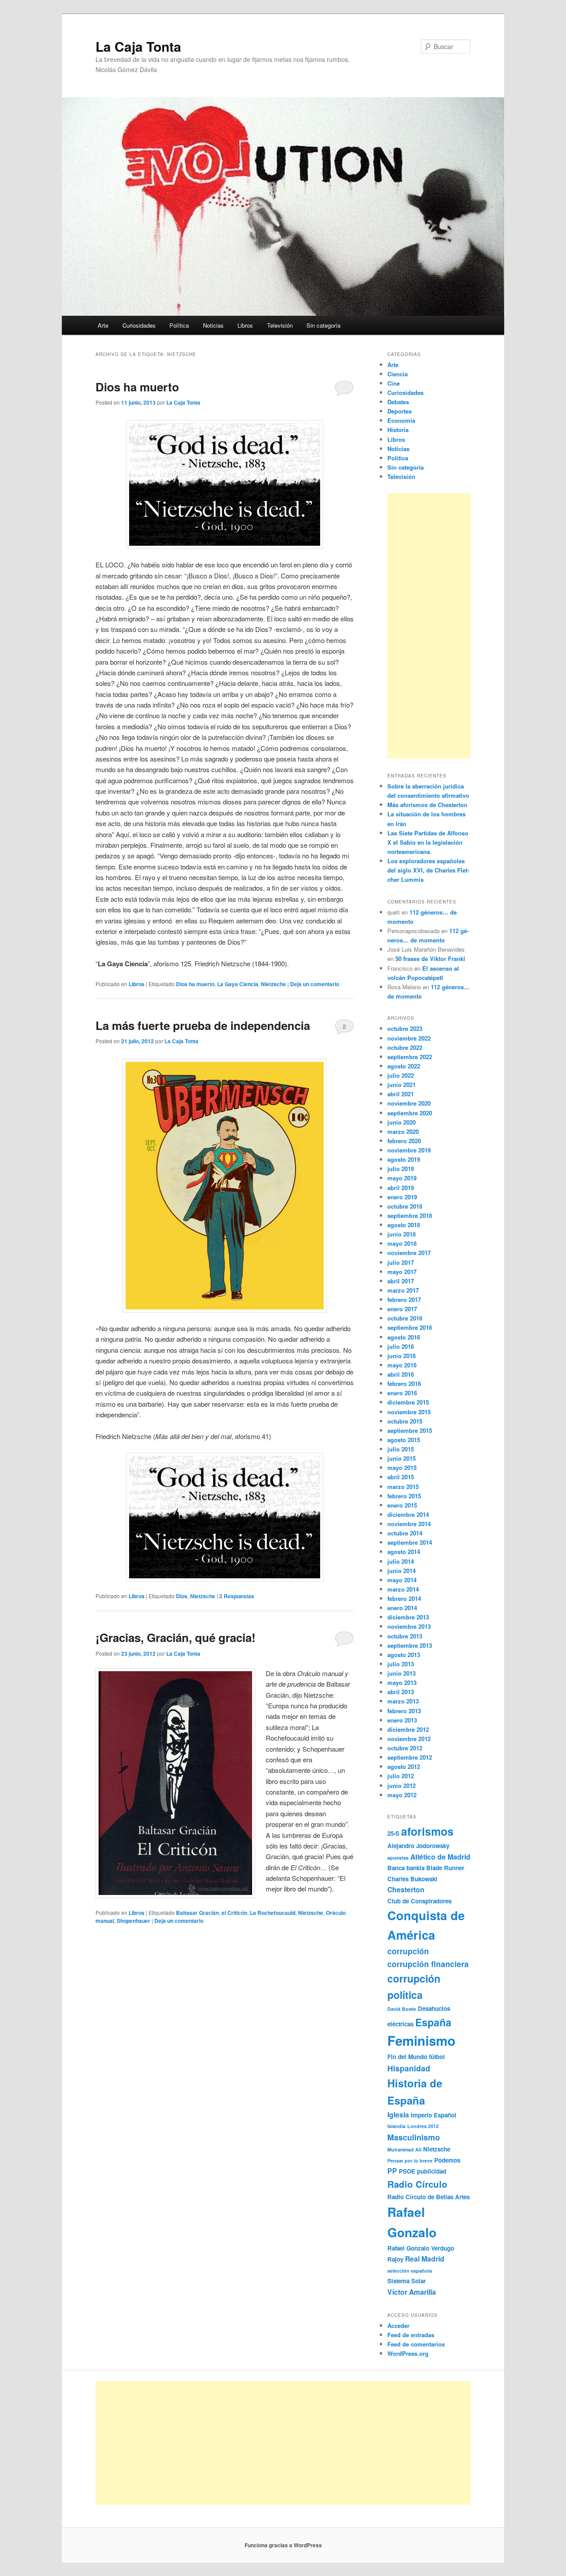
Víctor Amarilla (412, 2292)
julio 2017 (401, 1262)
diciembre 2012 (408, 1729)
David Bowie (402, 2009)
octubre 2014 (405, 1533)
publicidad (432, 2171)
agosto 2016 (404, 1337)
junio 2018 (402, 1234)
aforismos (427, 1831)
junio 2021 (402, 1085)
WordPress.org (408, 2353)
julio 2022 (401, 1075)
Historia (398, 430)
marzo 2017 (403, 1290)
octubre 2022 (405, 1047)
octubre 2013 (405, 1636)
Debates (398, 402)
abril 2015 (401, 1477)
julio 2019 (401, 1169)
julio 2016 (401, 1346)
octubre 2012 (405, 1748)
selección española (410, 2271)
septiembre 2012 (410, 1757)
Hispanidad (409, 2068)
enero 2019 (402, 1197)
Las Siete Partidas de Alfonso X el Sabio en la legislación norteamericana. (428, 842)
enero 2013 (402, 1720)
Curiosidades (139, 325)
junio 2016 (402, 1356)
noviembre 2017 (409, 1253)
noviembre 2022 (409, 1038)
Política (179, 325)
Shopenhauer (134, 1921)
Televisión (280, 325)
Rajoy (395, 2259)
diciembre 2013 (408, 1617)
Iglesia (398, 2115)
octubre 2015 (405, 1421)
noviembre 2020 (409, 1103)
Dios (182, 1596)
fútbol (437, 2057)
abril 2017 (401, 1281)
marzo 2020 (403, 1131)
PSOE (407, 2171)
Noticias (213, 325)
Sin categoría (323, 325)
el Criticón (234, 1913)
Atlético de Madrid (440, 1857)
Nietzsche (273, 984)
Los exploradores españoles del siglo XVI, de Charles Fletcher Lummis (428, 870)
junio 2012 (402, 1786)
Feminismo (421, 2040)
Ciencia (398, 374)
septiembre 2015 (410, 1430)
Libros (245, 325)
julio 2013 (401, 1664)
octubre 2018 (405, 1206)
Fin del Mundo (407, 2057)
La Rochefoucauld (273, 1913)
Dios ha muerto (137, 387)
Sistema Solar (407, 2281)
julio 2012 (401, 1776)
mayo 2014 (402, 1580)
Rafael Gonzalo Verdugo (421, 2248)
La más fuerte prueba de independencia (203, 1025)
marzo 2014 (403, 1589)
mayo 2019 (402, 1178)
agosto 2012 (404, 1766)
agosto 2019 (404, 1159)
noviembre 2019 (409, 1150)
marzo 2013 (403, 1701)
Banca (396, 1868)
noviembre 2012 (409, 1739)
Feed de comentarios (416, 2344)
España (433, 2022)
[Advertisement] (429, 626)
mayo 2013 (402, 1682)
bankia (415, 1868)
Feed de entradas (411, 2335)
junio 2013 (402, 1673)
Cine (394, 383)
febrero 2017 (404, 1299)
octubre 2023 (405, 1028)
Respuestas (237, 1596)
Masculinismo (414, 2137)
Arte (103, 325)
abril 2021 (401, 1094)
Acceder (398, 2325)
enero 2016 (402, 1393)
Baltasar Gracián (197, 1913)
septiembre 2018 (410, 1215)
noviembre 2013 (409, 1626)
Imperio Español (434, 2115)
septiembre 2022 (410, 1057)
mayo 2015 (402, 1468)
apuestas (398, 1858)
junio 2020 (402, 1122)
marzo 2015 (403, 1487)
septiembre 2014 (410, 1542)
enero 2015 (402, 1505)
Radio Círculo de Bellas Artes (428, 2197)
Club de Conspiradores (419, 1901)
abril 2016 (401, 1374)
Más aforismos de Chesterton (427, 805)
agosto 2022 (404, 1066)
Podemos (447, 2160)
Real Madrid (425, 2259)
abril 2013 (401, 1692)
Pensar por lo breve (410, 2161)
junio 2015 (402, 1458)
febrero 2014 (404, 1598)
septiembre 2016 (410, 1327)
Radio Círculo (417, 2184)
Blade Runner (445, 1868)
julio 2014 (401, 1561)
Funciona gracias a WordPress (283, 2545)
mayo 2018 (402, 1243)
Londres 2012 (423, 2126)
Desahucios (434, 2008)
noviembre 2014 (409, 1524)
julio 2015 (401, 1449)
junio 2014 (402, 1571)
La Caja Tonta (138, 46)
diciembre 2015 (408, 1402)
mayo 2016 (402, 1365)
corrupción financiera (428, 1964)
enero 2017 (402, 1309)
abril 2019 (401, 1188)
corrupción (408, 1951)
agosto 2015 (404, 1440)
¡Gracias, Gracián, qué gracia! (176, 1637)
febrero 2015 (404, 1496)
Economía (401, 420)
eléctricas (400, 2024)
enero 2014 (402, 1608)
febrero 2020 (404, 1141)
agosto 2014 (404, 1552)
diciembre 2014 (408, 1514)
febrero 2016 (404, 1384)
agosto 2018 (404, 1225)
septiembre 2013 (410, 1645)
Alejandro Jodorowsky (418, 1846)
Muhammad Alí (404, 2149)
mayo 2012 (402, 1795)
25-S (393, 1833)
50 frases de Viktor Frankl (430, 959)
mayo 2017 (402, 1272)
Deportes (400, 411)
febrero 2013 (404, 1711)
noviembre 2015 (409, 1412)
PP (392, 2171)
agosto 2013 (404, 1655)
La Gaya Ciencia (238, 984)
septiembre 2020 (410, 1113)
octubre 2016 (405, 1318)
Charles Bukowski (412, 1879)
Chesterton (406, 1889)
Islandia (396, 2126)
